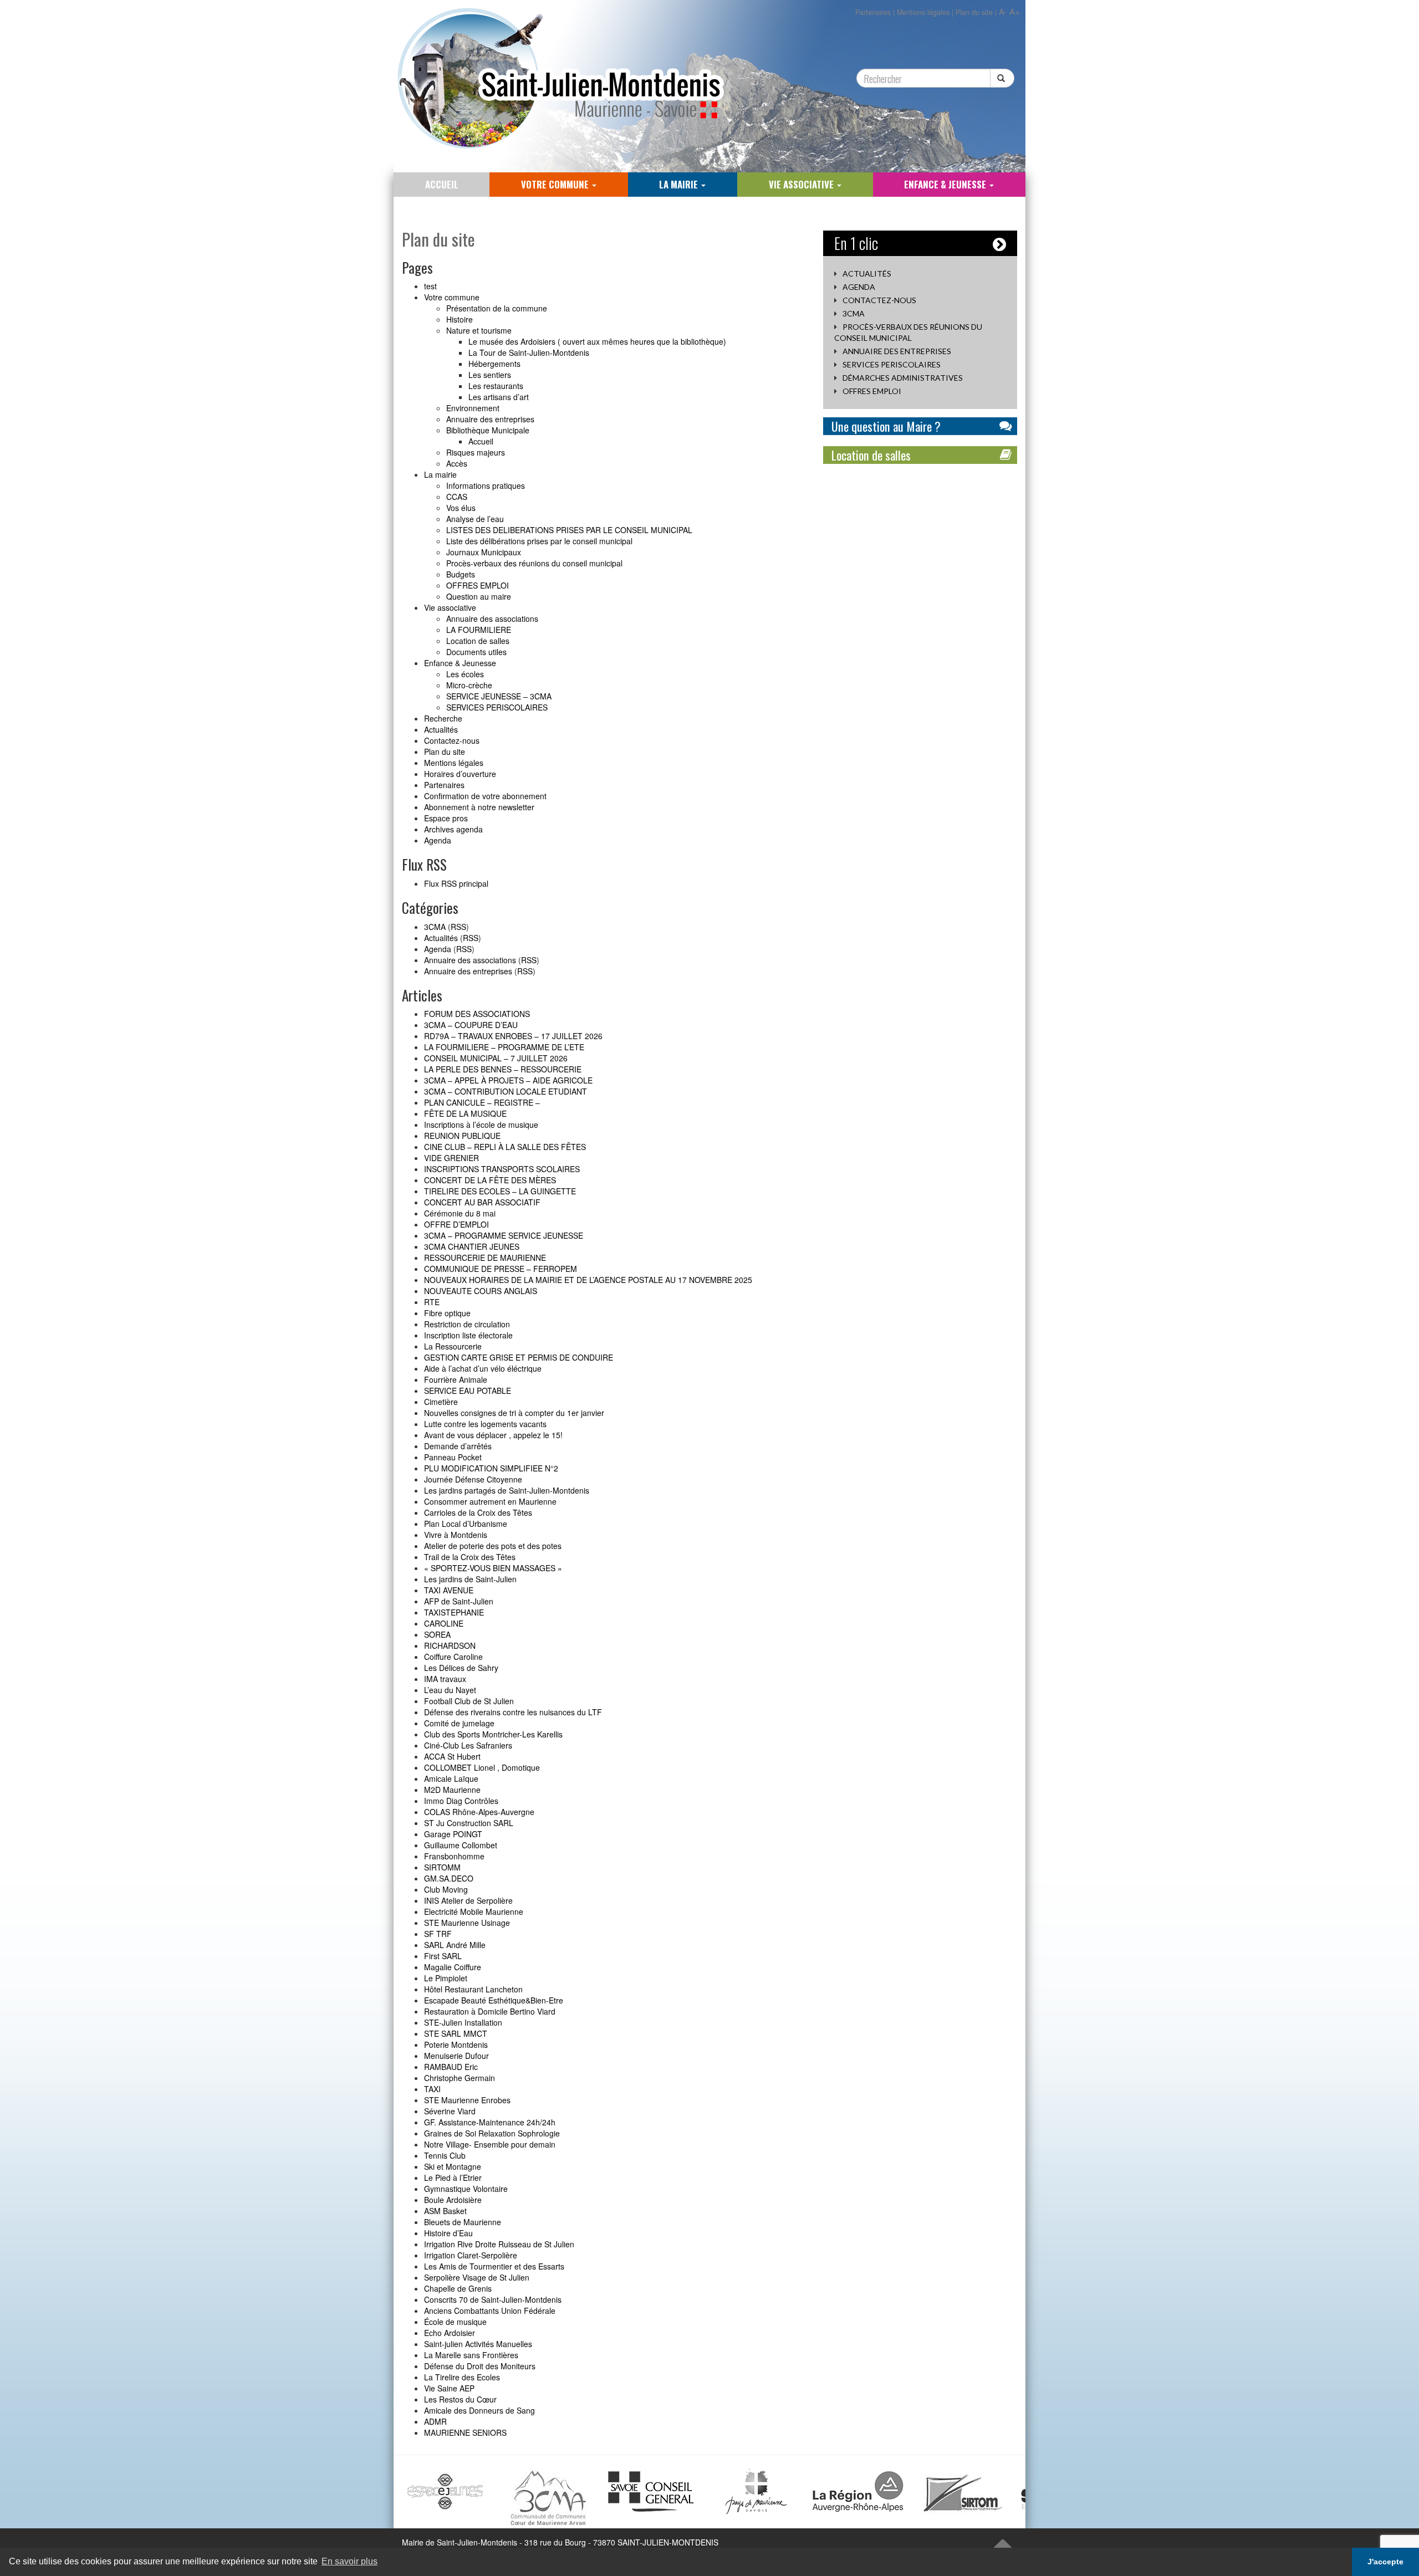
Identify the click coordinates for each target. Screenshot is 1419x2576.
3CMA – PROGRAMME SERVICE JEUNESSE (504, 1235)
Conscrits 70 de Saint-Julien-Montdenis (493, 2299)
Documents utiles (476, 652)
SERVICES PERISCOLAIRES (497, 707)
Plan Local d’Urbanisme (466, 1524)
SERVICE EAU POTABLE (468, 1391)
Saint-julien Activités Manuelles (478, 2344)
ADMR (435, 2421)
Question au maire (479, 596)
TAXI (432, 2089)
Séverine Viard (450, 2111)
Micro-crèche (469, 685)
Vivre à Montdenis (456, 1535)
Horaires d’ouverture (460, 774)
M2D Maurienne (452, 1790)
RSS (458, 927)
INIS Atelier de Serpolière (468, 1900)
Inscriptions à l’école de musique (481, 1125)
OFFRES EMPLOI (478, 585)
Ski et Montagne (453, 2166)
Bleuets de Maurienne (463, 2222)
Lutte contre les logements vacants (485, 1424)
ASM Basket (445, 2211)
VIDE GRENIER (451, 1158)
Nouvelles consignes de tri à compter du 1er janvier (514, 1413)
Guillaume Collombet (461, 1845)
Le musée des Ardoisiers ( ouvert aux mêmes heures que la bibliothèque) (597, 341)
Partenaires (873, 12)
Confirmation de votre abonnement (485, 796)
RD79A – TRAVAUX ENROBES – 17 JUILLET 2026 (513, 1036)
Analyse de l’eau (475, 519)
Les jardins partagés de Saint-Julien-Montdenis (507, 1490)
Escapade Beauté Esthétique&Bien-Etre (494, 2000)
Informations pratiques (486, 485)
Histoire (460, 319)
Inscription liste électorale (468, 1335)
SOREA (437, 1634)
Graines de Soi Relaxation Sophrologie (492, 2133)
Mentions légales (923, 12)
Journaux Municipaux (484, 552)
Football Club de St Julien (469, 1701)
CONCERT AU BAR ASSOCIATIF (482, 1202)
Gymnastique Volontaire (466, 2189)
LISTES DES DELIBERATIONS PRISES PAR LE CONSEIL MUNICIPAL (569, 530)
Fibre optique (447, 1313)
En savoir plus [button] (349, 2561)
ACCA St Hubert (452, 1756)
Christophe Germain (460, 2078)
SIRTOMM (442, 1867)
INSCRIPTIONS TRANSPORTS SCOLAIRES (502, 1169)
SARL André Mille (455, 1945)
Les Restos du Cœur (460, 2399)
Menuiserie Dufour (456, 2056)
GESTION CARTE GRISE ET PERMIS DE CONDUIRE (519, 1357)
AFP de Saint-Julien (459, 1601)
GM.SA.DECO (449, 1878)
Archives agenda (453, 829)
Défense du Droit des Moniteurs (480, 2366)
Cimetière (441, 1402)
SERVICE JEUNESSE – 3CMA (499, 696)
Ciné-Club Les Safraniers (468, 1745)
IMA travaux (445, 1679)
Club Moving (446, 1889)
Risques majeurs (476, 452)
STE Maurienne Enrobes (467, 2100)
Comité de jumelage (459, 1723)
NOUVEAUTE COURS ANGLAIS (481, 1291)
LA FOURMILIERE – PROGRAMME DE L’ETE (504, 1047)
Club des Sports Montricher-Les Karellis (493, 1734)
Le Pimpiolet (446, 1978)
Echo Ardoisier (450, 2333)
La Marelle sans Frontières (471, 2355)
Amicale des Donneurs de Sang (479, 2410)
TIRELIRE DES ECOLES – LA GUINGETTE (500, 1191)
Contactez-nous (452, 740)
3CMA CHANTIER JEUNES (472, 1246)
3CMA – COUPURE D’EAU (471, 1025)
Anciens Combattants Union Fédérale (490, 2311)
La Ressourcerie (453, 1346)
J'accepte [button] (1385, 2562)
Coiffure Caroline (453, 1657)
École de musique (455, 2322)
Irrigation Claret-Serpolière (471, 2255)
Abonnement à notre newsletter (479, 807)
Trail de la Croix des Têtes (470, 1557)
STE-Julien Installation (463, 2022)
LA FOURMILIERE (479, 630)
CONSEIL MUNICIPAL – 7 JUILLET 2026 (496, 1058)
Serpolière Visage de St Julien (477, 2277)
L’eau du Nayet (450, 1690)
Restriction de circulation (467, 1324)
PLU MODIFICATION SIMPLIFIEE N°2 (491, 1468)
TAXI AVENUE (449, 1590)
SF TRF (438, 1934)
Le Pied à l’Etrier (453, 2178)
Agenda (438, 840)
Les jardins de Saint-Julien (470, 1579)
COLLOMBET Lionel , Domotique (482, 1767)
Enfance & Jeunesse (946, 184)
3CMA (435, 927)
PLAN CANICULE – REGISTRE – (482, 1102)
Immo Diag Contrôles (461, 1801)
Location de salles (478, 641)
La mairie (680, 184)
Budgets (461, 574)
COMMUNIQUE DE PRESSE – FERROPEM (501, 1269)
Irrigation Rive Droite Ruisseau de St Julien (499, 2244)
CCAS (457, 497)
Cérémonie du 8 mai (460, 1213)
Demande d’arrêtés (458, 1446)
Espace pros (446, 818)
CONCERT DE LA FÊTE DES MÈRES (490, 1180)
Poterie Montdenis (456, 2045)
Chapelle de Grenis (458, 2288)
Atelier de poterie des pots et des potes (493, 1546)
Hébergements (494, 364)
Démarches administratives (903, 378)
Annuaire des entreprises (490, 419)
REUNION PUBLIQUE (462, 1136)
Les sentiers (490, 375)
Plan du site (974, 12)
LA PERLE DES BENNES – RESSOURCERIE (503, 1069)
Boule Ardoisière (453, 2200)
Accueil (442, 184)
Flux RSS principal (456, 883)
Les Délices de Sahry (461, 1668)
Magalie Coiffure (453, 1967)
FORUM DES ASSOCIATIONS (477, 1014)
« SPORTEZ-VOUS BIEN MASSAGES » (493, 1568)
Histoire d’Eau (448, 2233)
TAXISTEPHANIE (454, 1612)
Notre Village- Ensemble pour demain (490, 2144)
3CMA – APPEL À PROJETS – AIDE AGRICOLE (508, 1080)
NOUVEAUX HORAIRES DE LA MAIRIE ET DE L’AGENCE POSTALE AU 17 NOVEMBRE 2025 (588, 1280)
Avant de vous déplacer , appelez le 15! (493, 1435)
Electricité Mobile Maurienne (474, 1911)
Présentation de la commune (497, 308)
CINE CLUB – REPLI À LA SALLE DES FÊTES (505, 1147)
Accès (457, 463)
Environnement (473, 408)
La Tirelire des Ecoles (462, 2377)
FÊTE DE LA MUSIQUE (465, 1113)
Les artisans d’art (499, 397)
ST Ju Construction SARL (469, 1823)
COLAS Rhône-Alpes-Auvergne (479, 1812)
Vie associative (802, 184)
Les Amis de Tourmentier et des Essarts (494, 2266)
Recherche (443, 718)
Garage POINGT (453, 1834)
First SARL (443, 1956)
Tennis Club (445, 2155)
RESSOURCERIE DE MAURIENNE (485, 1258)
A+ (1015, 11)
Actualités (441, 729)
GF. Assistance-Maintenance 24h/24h (490, 2122)
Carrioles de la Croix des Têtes (478, 1512)
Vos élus (461, 508)
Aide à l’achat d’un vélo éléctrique (483, 1368)
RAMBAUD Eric (451, 2067)
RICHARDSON (450, 1645)
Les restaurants (496, 386)
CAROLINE (444, 1623)
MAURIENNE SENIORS (465, 2432)
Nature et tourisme (479, 330)
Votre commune (556, 184)
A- (1003, 11)
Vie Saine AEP (449, 2388)
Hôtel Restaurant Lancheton (473, 1989)
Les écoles (465, 674)
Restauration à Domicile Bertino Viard (490, 2011)
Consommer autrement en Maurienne (490, 1501)
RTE (432, 1302)
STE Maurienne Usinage (467, 1923)
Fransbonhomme (454, 1856)
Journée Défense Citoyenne (473, 1479)
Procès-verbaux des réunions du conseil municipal (534, 563)
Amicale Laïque (451, 1778)
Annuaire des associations (492, 619)
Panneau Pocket (453, 1457)
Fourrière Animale (456, 1379)
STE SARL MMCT (456, 2033)
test (430, 286)
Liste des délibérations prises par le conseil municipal (539, 541)
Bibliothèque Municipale (488, 430)
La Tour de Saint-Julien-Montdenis (529, 352)
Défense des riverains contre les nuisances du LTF (513, 1712)
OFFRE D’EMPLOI (456, 1224)
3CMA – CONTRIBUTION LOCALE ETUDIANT (506, 1091)
